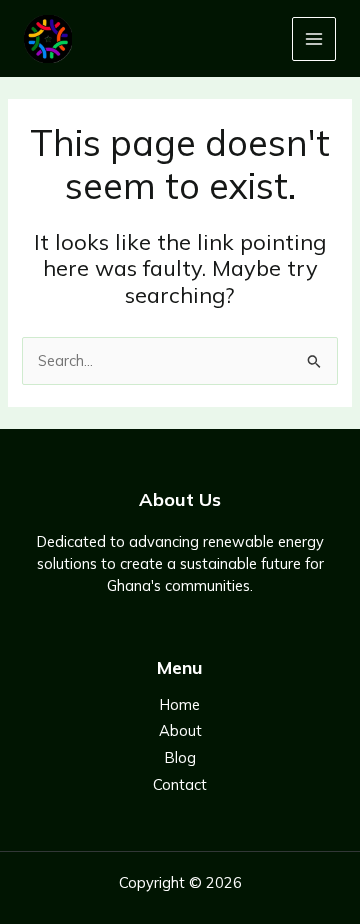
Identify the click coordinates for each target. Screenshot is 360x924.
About (180, 730)
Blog (180, 757)
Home (180, 704)
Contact (180, 784)
